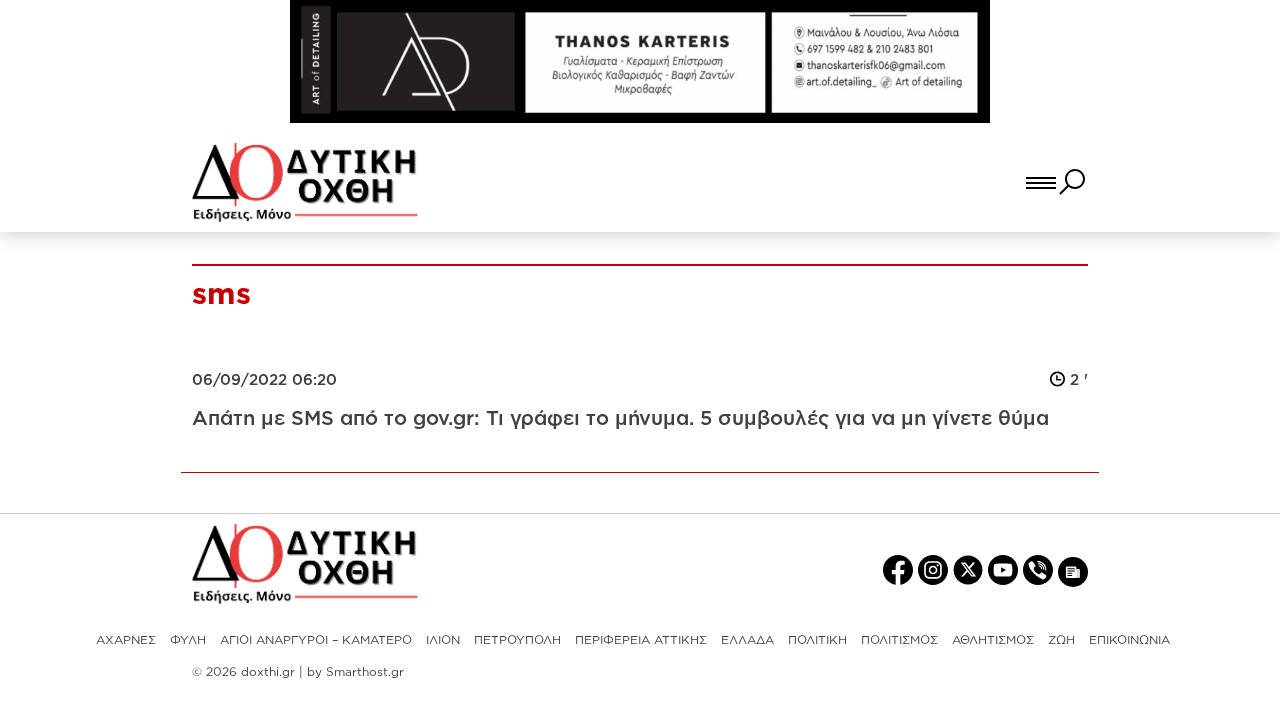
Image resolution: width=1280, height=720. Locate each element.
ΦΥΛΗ (188, 639)
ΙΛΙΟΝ (443, 639)
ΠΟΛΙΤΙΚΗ (817, 639)
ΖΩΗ (1061, 639)
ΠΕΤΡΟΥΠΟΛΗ (517, 639)
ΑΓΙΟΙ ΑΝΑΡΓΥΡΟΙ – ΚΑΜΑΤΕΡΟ (316, 639)
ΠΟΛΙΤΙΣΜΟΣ (899, 639)
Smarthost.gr (365, 671)
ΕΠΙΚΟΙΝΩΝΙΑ (1129, 639)
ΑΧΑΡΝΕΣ (126, 639)
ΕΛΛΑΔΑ (747, 639)
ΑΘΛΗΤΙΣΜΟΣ (993, 639)
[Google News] (1073, 570)
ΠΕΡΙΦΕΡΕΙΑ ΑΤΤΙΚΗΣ (641, 639)
